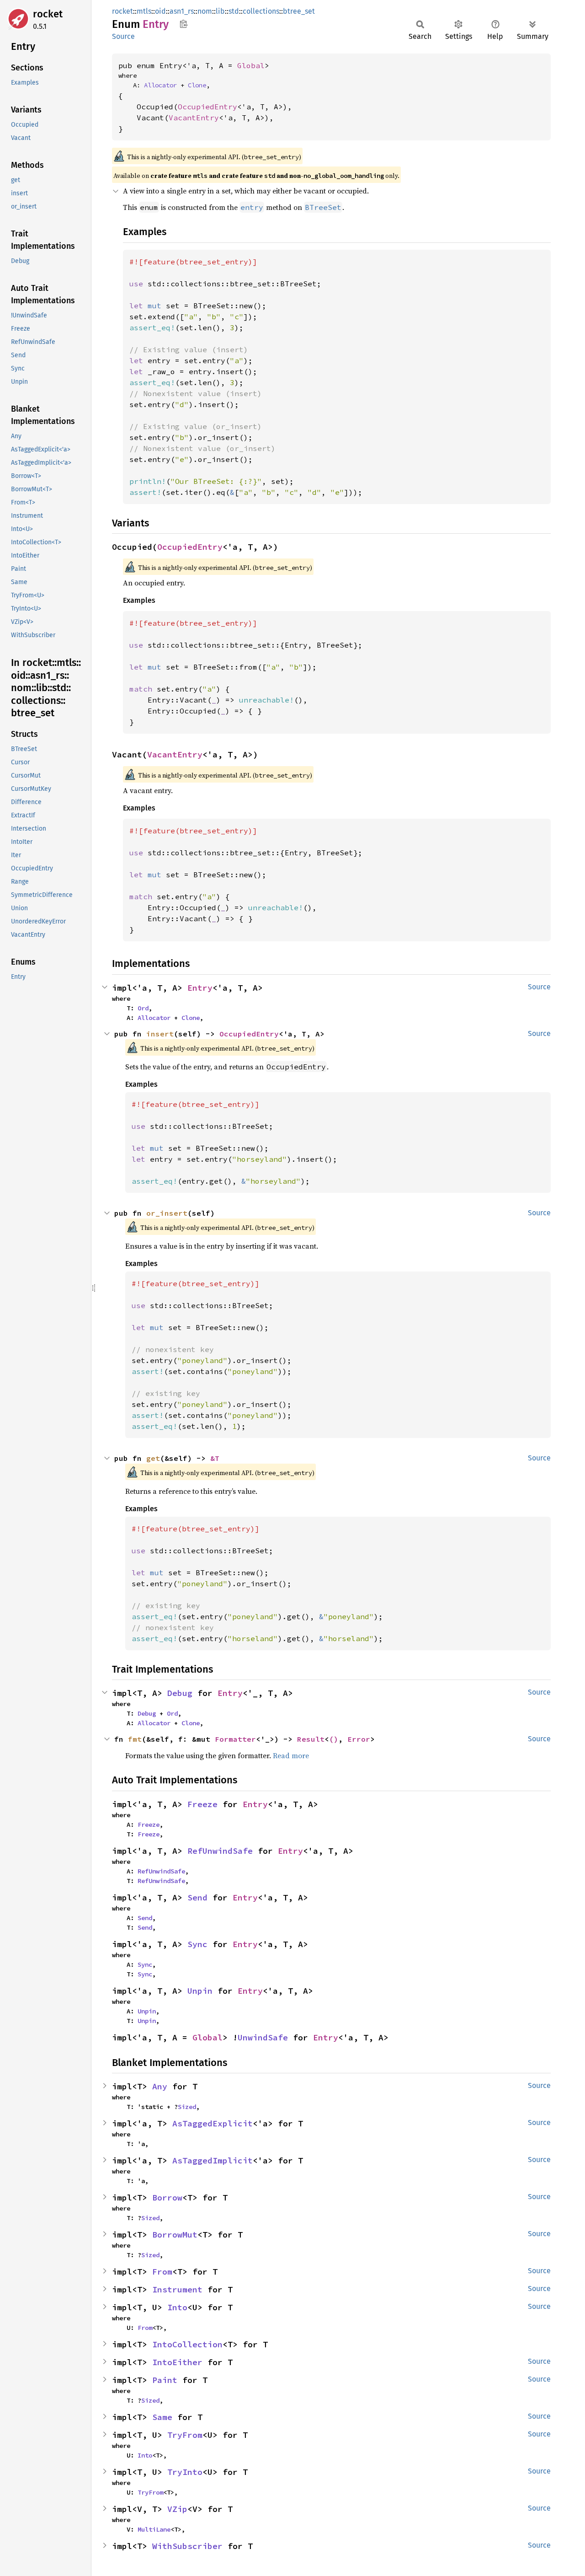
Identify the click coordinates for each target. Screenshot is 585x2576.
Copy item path (183, 24)
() (334, 1739)
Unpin (200, 1991)
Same (162, 2417)
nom (205, 11)
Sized (187, 2107)
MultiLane (154, 2529)
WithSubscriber (187, 2546)
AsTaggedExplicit (213, 2123)
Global (251, 65)
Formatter (235, 1739)
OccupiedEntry (207, 107)
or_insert (167, 1213)
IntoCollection (187, 2344)
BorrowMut (175, 2235)
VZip (177, 2509)
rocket (48, 14)
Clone (197, 85)
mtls (144, 11)
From (162, 2272)
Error (359, 1739)
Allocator (160, 85)
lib (220, 11)
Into (177, 2307)
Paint (165, 2380)
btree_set (299, 11)
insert (160, 1034)
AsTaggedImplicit (213, 2160)
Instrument (177, 2289)
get (153, 1458)
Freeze (202, 1804)
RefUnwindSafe (220, 1851)
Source (123, 36)
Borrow (167, 2198)
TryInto (185, 2472)
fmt (135, 1739)
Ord (143, 1008)
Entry (200, 988)
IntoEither (177, 2362)
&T (215, 1458)
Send (197, 1897)
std (234, 11)
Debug (180, 1693)
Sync (197, 1944)
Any (160, 2086)
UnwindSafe (263, 2037)
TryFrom (185, 2435)
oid (160, 11)
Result (311, 1739)
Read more (291, 1755)
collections (261, 11)
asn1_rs (182, 11)
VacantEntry (194, 118)
